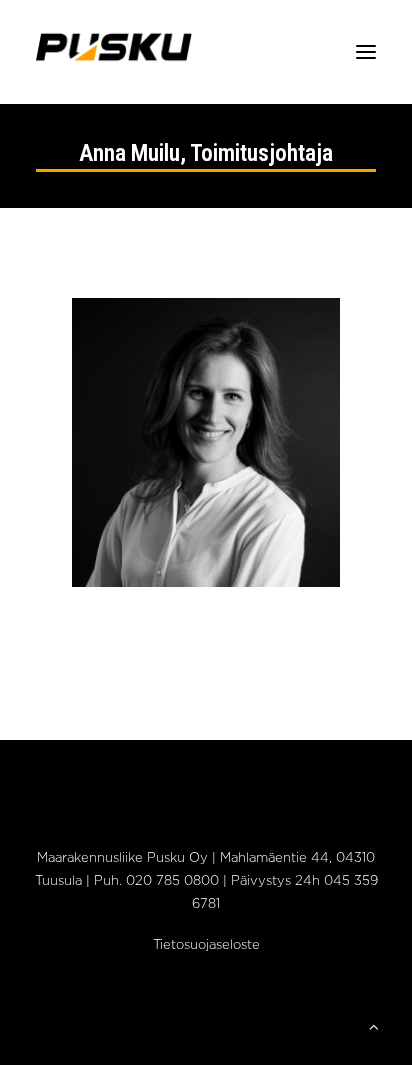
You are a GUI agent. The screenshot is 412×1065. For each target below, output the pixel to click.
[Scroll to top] (374, 1026)
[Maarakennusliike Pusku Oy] (114, 52)
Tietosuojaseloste (206, 945)
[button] (366, 52)
